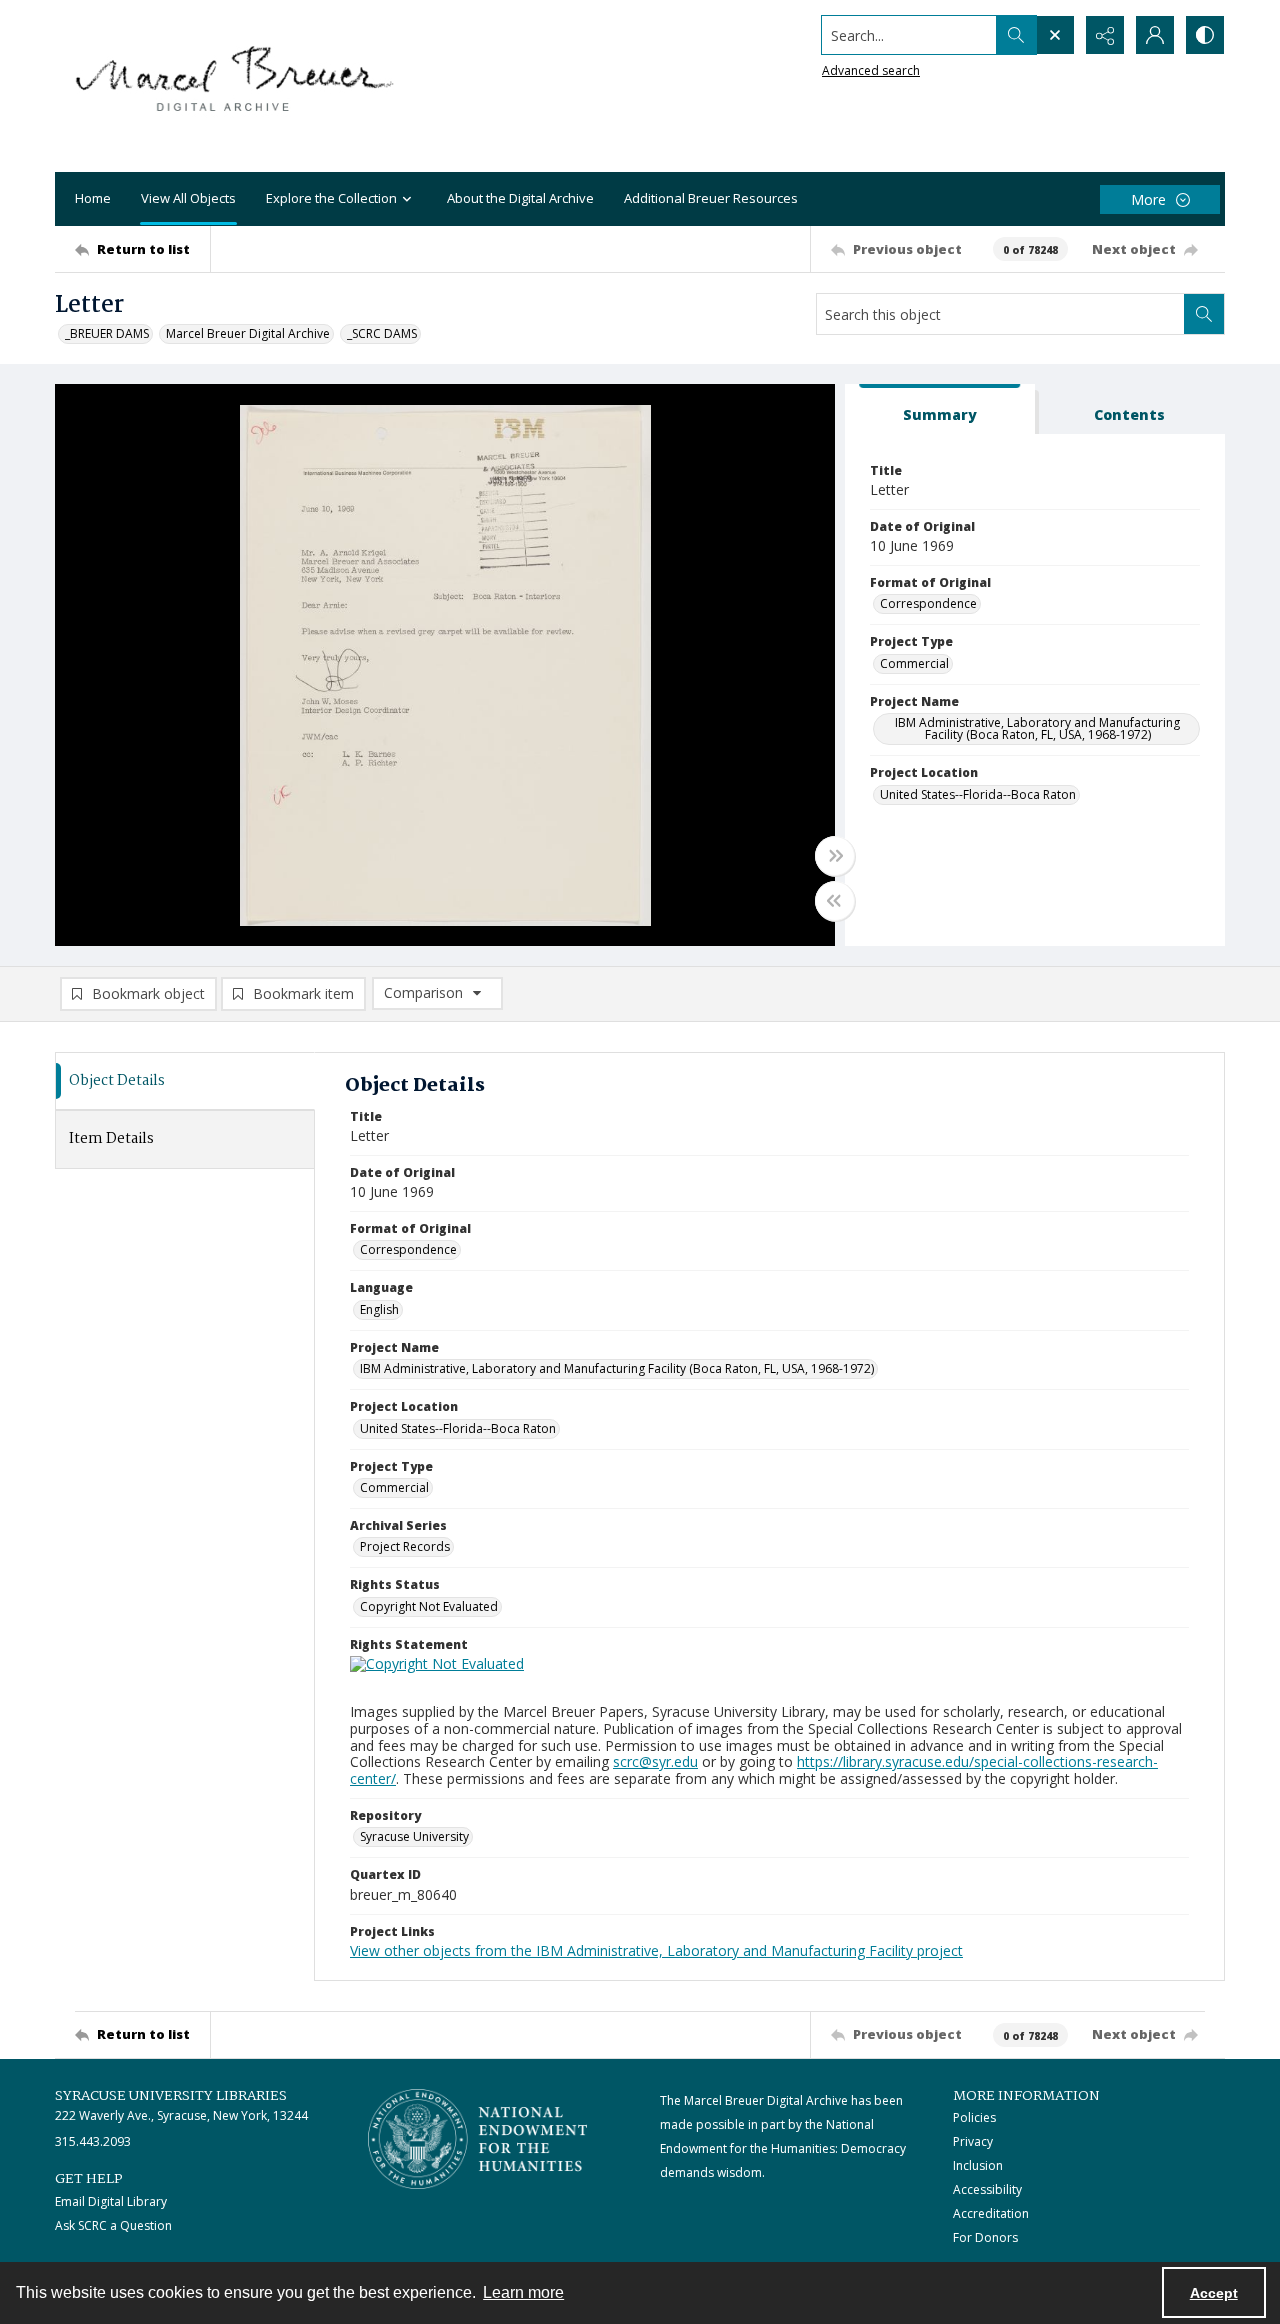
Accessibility (987, 2189)
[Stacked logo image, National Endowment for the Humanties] (478, 2139)
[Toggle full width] (835, 856)
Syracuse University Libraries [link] (171, 2096)
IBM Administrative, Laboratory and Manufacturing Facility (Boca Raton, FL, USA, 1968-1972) (1037, 728)
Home (93, 198)
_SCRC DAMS (382, 333)
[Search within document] (1204, 314)
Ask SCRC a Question (113, 2225)
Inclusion (978, 2165)
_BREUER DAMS (107, 333)
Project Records (405, 1546)
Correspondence (928, 603)
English (379, 1309)
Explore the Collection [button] (331, 198)
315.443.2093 (93, 2141)
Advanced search (871, 70)
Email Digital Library (111, 2201)
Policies (974, 2117)
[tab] (940, 409)
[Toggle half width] (835, 901)
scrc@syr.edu (655, 1761)
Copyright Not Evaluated (429, 1606)
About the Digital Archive (520, 198)
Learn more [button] (523, 2292)
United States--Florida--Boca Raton (978, 794)
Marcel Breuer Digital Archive (248, 333)
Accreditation (991, 2213)
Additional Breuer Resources (711, 198)
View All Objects (188, 198)
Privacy (973, 2141)
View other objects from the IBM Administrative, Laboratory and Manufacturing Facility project (656, 1950)
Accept (1214, 2293)
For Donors (985, 2237)
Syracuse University (414, 1836)
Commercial (914, 663)
